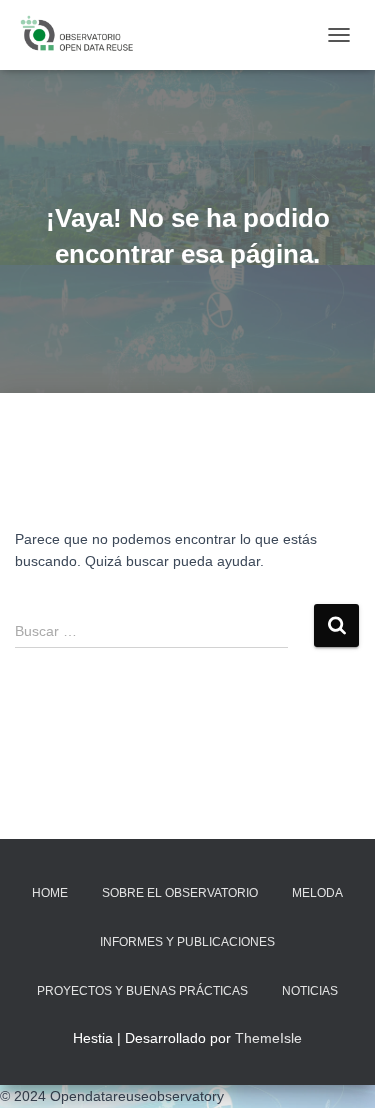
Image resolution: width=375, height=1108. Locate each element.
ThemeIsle (268, 1038)
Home (50, 893)
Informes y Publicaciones (187, 942)
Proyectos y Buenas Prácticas (142, 991)
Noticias (310, 991)
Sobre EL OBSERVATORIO (180, 893)
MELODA (317, 893)
